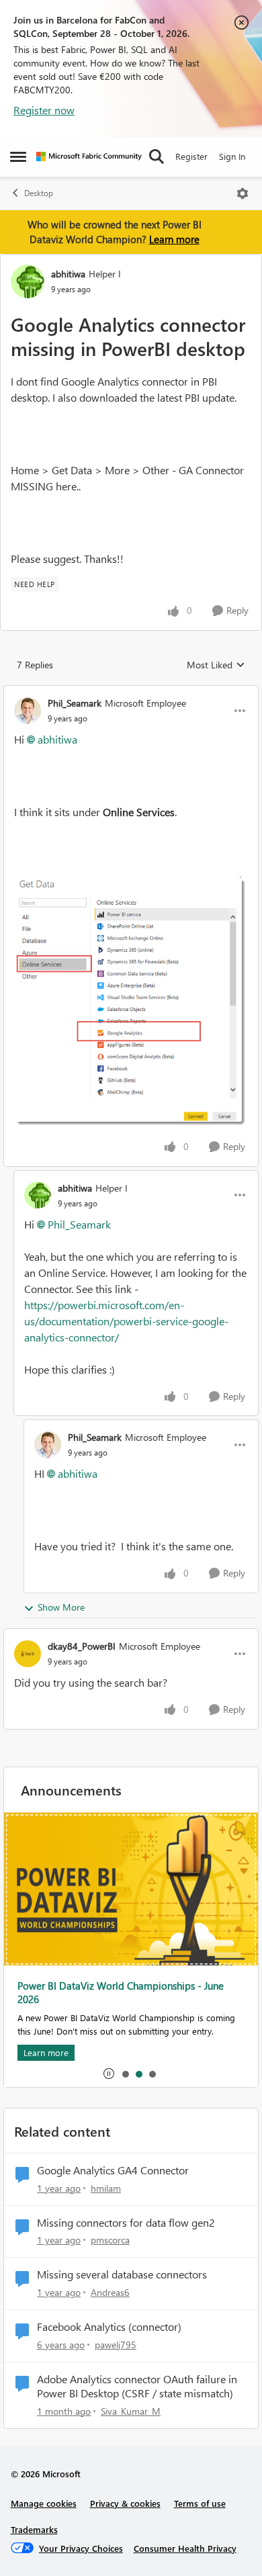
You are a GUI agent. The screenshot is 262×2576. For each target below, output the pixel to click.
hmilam (106, 2188)
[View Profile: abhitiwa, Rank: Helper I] (28, 281)
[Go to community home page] (89, 157)
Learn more (174, 239)
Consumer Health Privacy (185, 2548)
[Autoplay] (109, 2074)
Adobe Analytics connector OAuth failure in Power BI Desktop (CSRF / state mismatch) (137, 2386)
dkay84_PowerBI (82, 1646)
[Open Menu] (243, 193)
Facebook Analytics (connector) (109, 2327)
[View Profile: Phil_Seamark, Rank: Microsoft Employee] (28, 711)
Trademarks (34, 2529)
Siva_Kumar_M (131, 2411)
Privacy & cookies (125, 2503)
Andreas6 (110, 2292)
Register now (44, 110)
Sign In (232, 156)
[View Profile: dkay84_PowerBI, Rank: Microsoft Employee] (28, 1654)
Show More (61, 1607)
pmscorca (110, 2240)
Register (191, 156)
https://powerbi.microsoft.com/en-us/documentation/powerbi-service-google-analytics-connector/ (126, 1321)
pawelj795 (116, 2345)
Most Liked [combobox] (216, 665)
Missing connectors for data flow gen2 (126, 2223)
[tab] (125, 2074)
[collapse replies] (131, 692)
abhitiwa (68, 274)
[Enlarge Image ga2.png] (131, 1002)
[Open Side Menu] (18, 157)
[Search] (157, 157)
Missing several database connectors (122, 2274)
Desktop (39, 193)
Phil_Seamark (75, 703)
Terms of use (200, 2503)
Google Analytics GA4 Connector (113, 2170)
